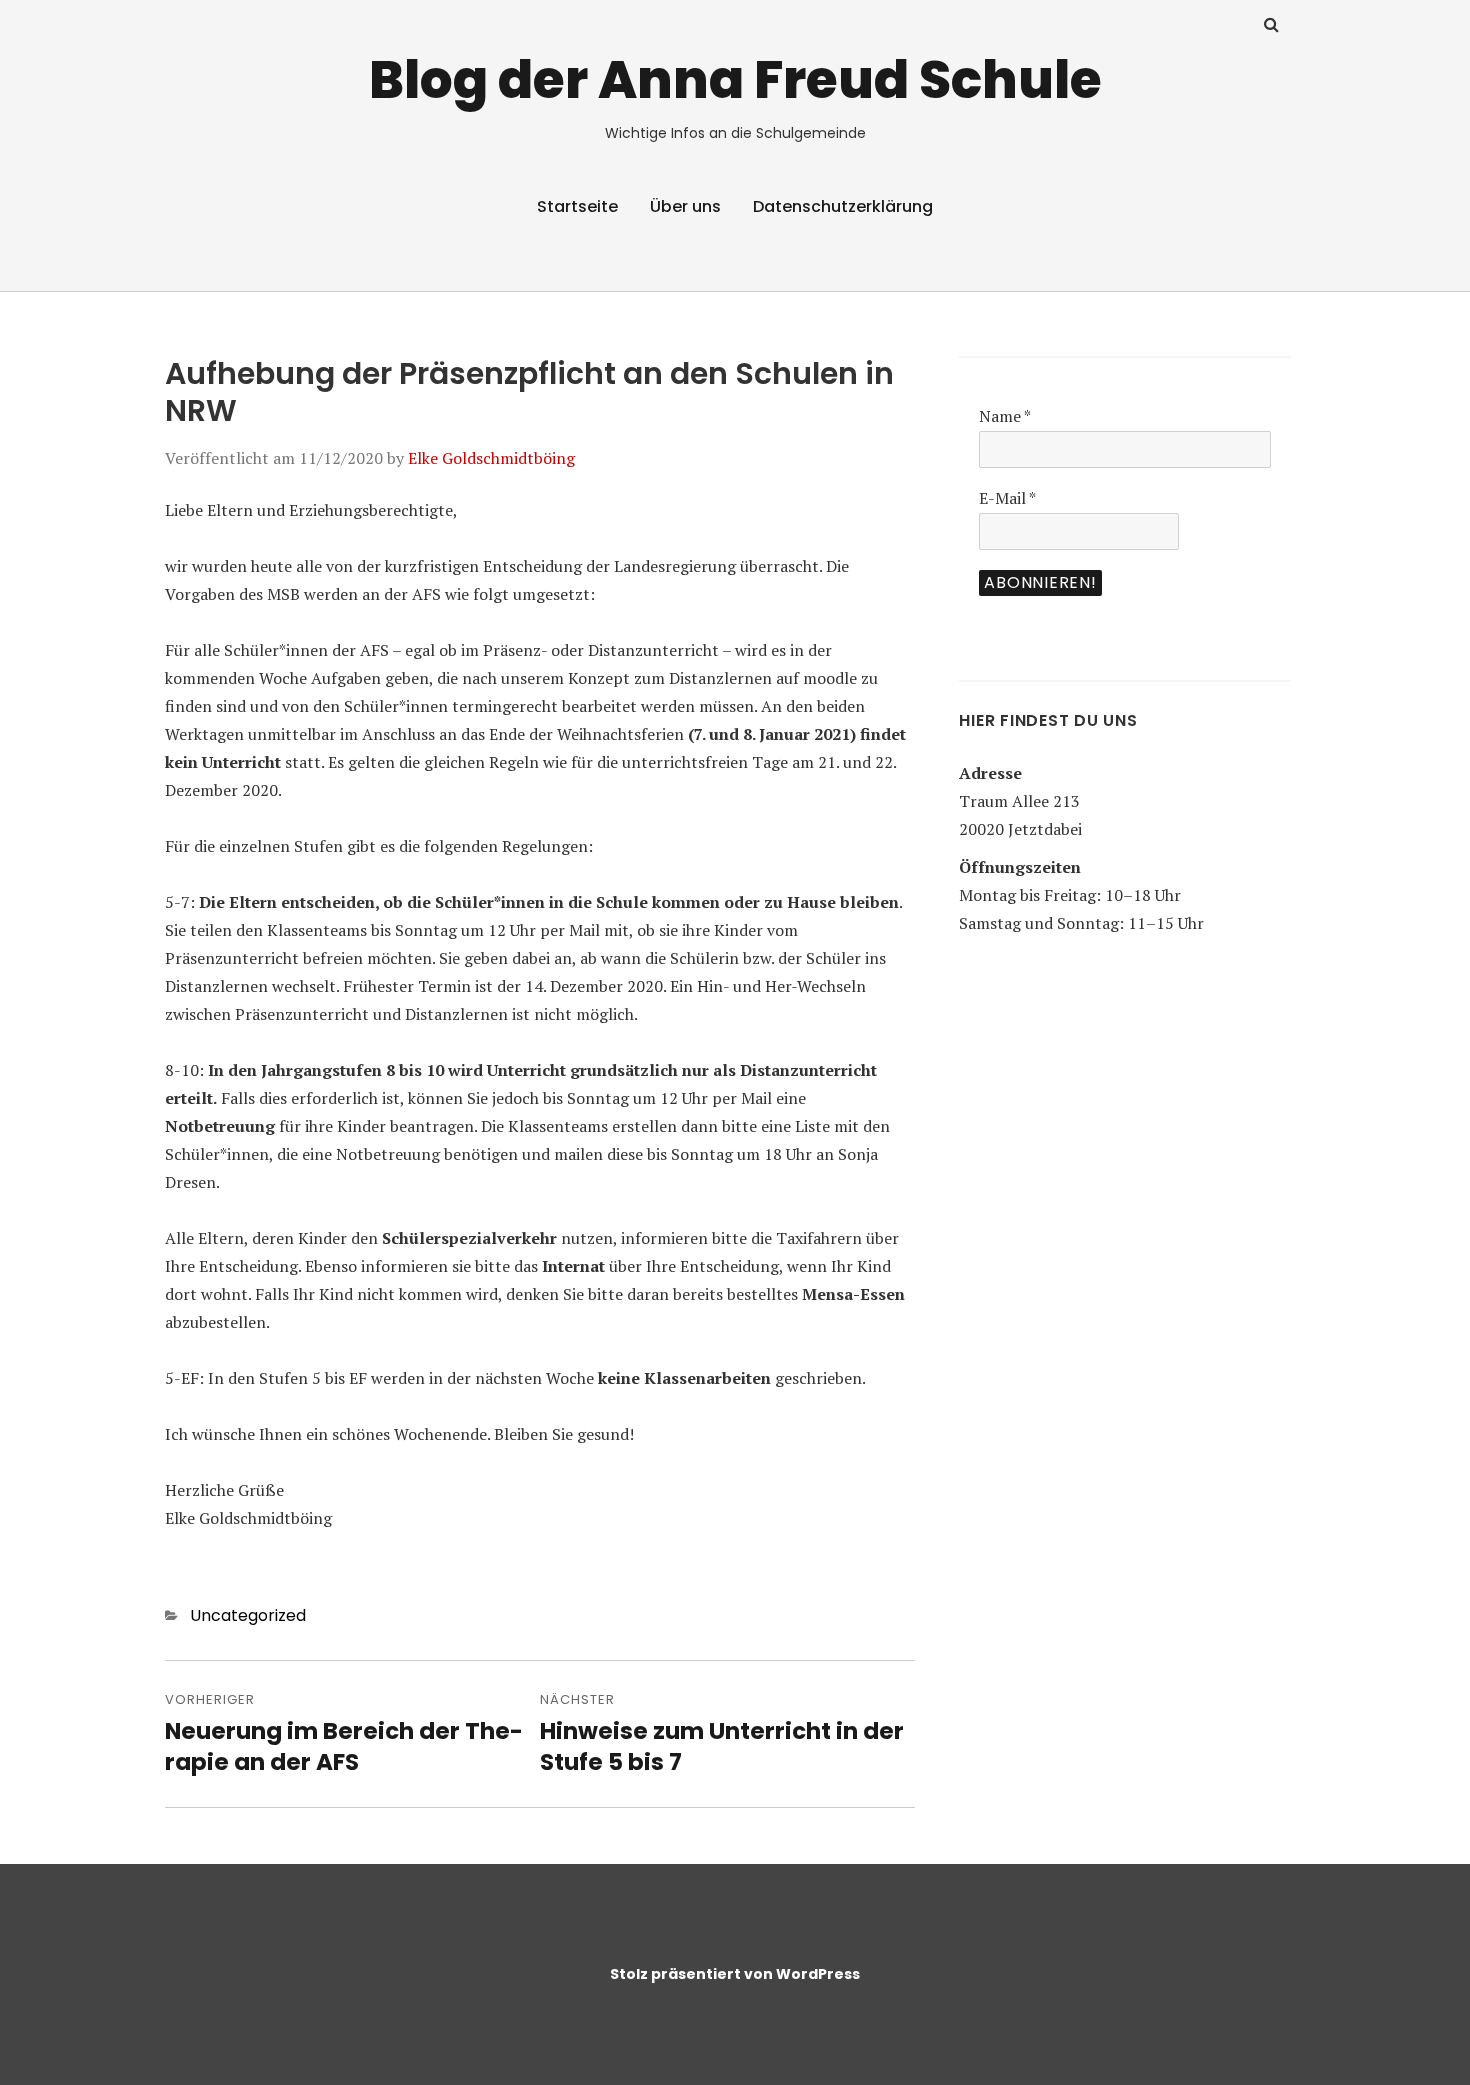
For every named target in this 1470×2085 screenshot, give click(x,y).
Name (1005, 416)
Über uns (685, 206)
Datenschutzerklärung (843, 206)
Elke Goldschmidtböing (491, 458)
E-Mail (1007, 498)
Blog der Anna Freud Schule (735, 79)
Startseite (577, 206)
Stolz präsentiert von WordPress (735, 1974)
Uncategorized (248, 1615)
